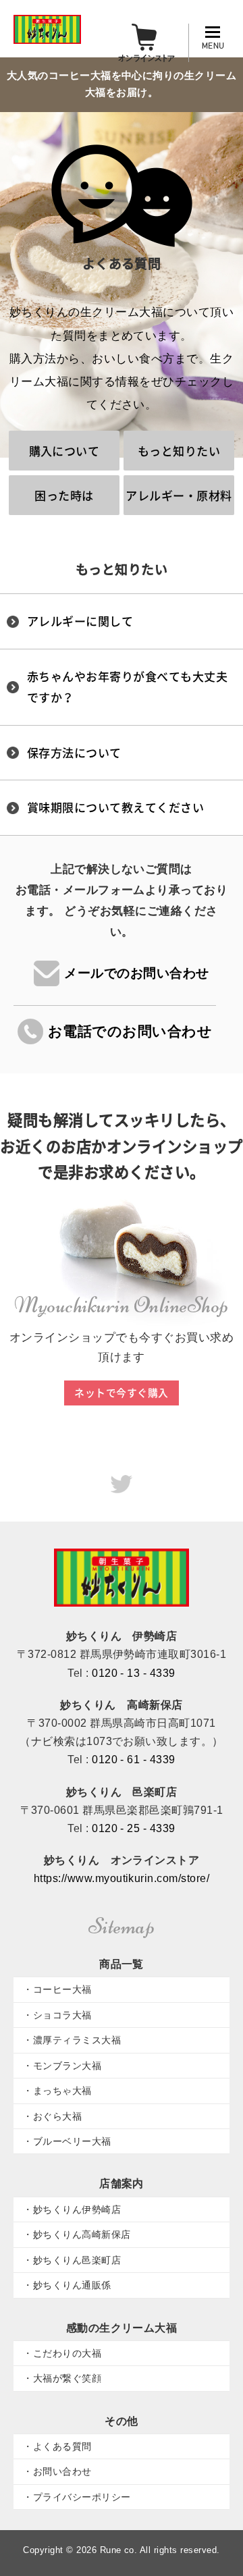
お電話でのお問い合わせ (130, 1031)
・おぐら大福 (52, 2116)
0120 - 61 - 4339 (134, 1760)
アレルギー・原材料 (179, 495)
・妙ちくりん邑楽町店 (72, 2260)
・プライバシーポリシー (77, 2497)
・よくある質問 (57, 2446)
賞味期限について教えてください (115, 807)
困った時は (64, 495)
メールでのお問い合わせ (136, 973)
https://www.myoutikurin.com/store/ (122, 1878)
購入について (64, 451)
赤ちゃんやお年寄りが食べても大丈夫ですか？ (127, 687)
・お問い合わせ (57, 2471)
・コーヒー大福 (57, 1989)
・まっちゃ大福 (57, 2091)
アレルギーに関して (80, 621)
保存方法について (74, 752)
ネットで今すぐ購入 (121, 1393)
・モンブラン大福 (62, 2066)
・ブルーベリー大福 (67, 2141)
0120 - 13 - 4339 (134, 1673)
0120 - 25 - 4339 (134, 1828)
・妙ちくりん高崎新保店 (77, 2234)
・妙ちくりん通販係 (67, 2285)
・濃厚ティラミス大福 (72, 2040)
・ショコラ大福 (57, 2015)
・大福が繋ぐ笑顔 (62, 2378)
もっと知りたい (179, 451)
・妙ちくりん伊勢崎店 (72, 2209)
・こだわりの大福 (62, 2353)
